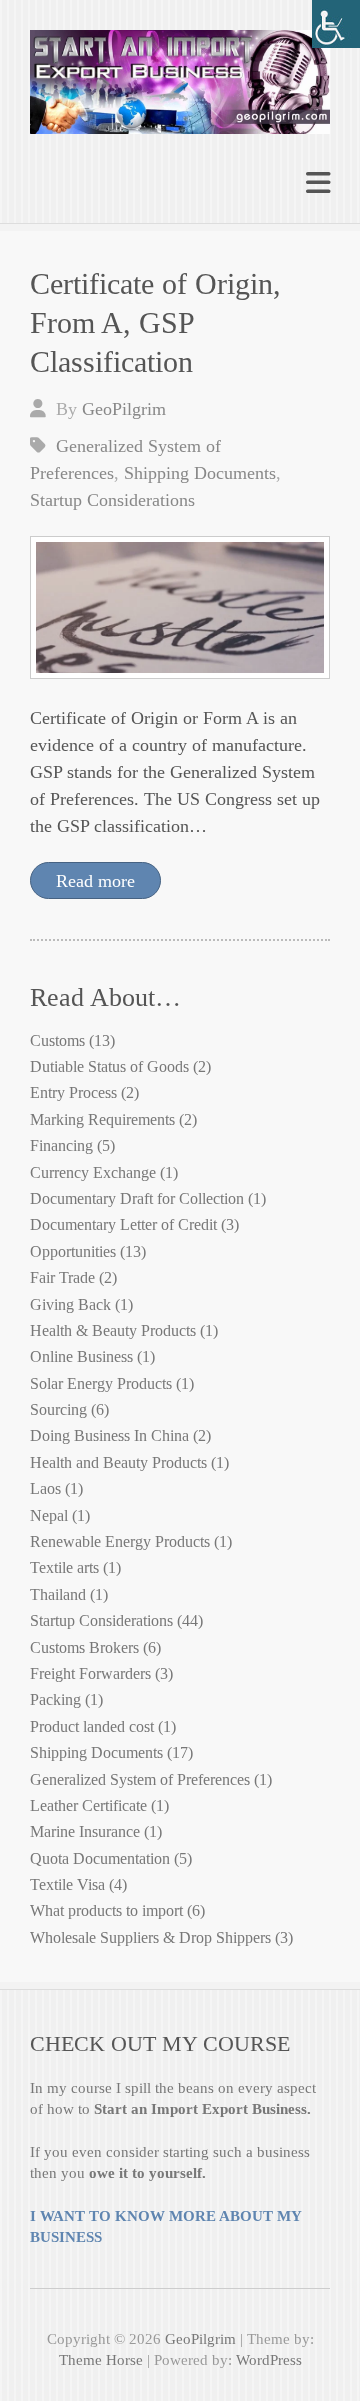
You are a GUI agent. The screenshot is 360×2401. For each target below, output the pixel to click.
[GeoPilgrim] (180, 73)
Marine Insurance (85, 1831)
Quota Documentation (100, 1858)
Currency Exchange (93, 1172)
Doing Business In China (109, 1435)
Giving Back (70, 1304)
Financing (61, 1145)
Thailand (58, 1594)
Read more (95, 881)
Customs (57, 1040)
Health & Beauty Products (113, 1330)
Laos (45, 1488)
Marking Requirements (102, 1119)
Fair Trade (62, 1277)
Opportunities (73, 1251)
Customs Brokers (84, 1647)
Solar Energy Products (101, 1383)
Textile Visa (67, 1884)
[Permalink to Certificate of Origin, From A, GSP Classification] (180, 607)
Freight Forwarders (90, 1673)
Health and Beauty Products (118, 1462)
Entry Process (73, 1092)
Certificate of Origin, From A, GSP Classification (155, 322)
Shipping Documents (200, 473)
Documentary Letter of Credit (123, 1224)
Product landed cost (92, 1726)
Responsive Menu (318, 182)
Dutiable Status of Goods (109, 1066)
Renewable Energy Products (120, 1541)
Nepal (49, 1515)
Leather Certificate (88, 1805)
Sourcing (58, 1409)
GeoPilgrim (124, 409)
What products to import (106, 1910)
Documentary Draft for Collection (137, 1198)
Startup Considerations (112, 500)
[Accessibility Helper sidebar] (336, 24)
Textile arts (64, 1567)
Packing (55, 1699)
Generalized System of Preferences (140, 1779)
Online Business (81, 1356)
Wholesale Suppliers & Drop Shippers (150, 1937)
